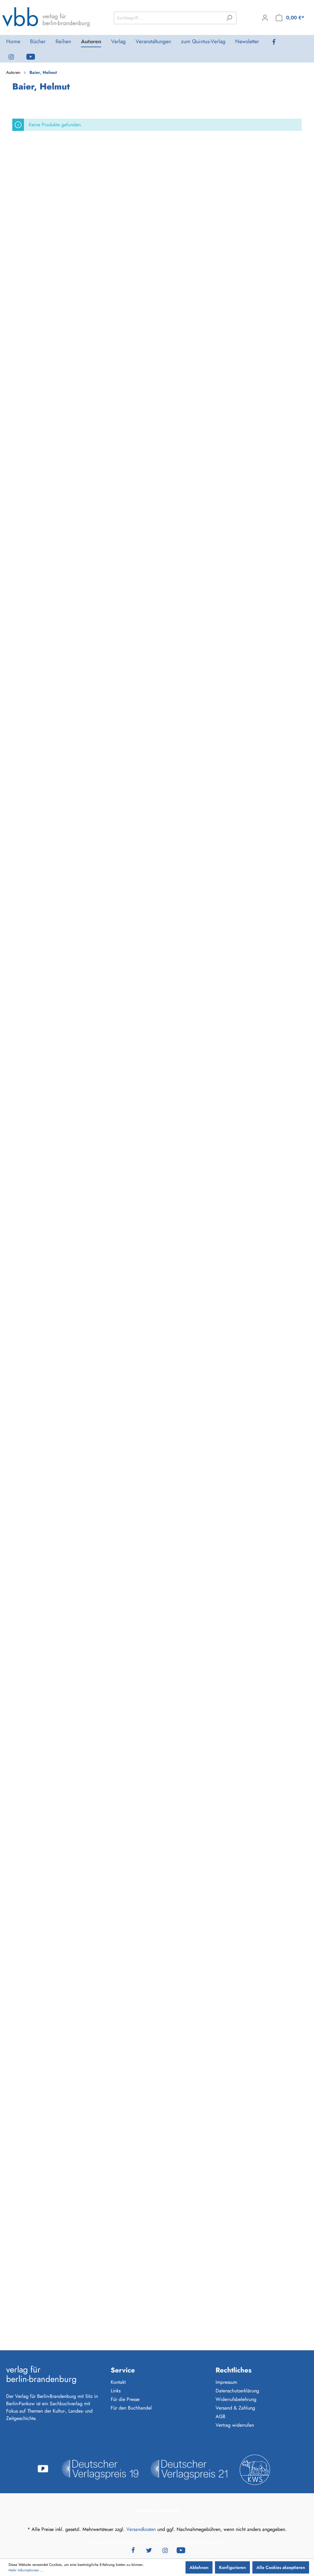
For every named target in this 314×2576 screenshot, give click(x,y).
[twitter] (149, 2550)
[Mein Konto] (265, 18)
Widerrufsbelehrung (236, 2399)
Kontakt (118, 2382)
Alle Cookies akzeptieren (281, 2567)
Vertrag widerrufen (235, 2425)
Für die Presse (125, 2399)
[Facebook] (279, 42)
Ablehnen (199, 2567)
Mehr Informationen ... (26, 2570)
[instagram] (16, 56)
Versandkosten (141, 2529)
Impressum (226, 2382)
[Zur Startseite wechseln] (46, 17)
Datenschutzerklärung (237, 2391)
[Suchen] (229, 18)
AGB (220, 2416)
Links (116, 2391)
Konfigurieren (232, 2567)
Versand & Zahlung (235, 2408)
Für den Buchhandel (131, 2408)
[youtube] (36, 56)
